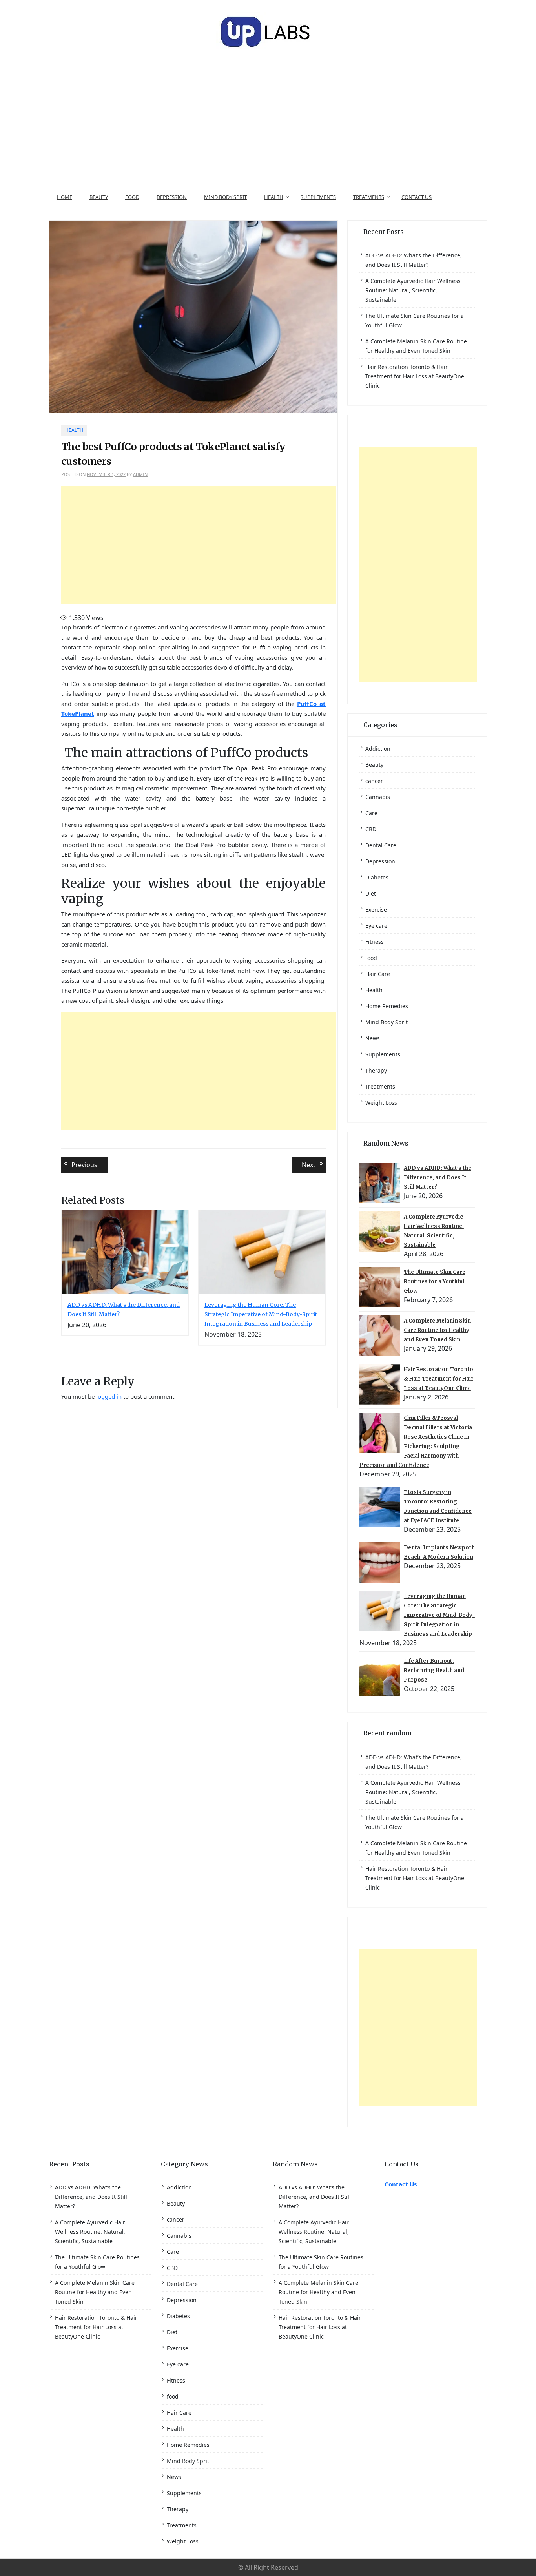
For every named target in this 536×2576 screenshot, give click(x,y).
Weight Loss (381, 1103)
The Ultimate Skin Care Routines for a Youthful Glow (435, 1282)
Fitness (375, 942)
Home (65, 197)
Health (274, 197)
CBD (371, 829)
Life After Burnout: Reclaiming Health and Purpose (434, 1670)
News (373, 1038)
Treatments (369, 197)
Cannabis (378, 797)
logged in (109, 1396)
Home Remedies (387, 1006)
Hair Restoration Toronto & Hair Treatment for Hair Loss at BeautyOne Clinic (415, 376)
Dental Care (381, 845)
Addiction (378, 749)
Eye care (376, 926)
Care (371, 813)
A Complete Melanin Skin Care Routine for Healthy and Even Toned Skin (437, 1330)
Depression (172, 197)
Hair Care (378, 974)
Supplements (318, 197)
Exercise (376, 909)
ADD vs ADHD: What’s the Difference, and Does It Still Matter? (438, 1178)
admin (140, 474)
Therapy (376, 1070)
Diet (371, 893)
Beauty (99, 197)
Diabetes (377, 877)
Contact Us (417, 197)
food (132, 197)
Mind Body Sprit (225, 197)
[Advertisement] (268, 123)
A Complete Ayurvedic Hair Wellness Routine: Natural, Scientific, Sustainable (413, 290)
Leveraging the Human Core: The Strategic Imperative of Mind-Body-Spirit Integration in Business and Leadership (261, 1314)
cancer (374, 781)
